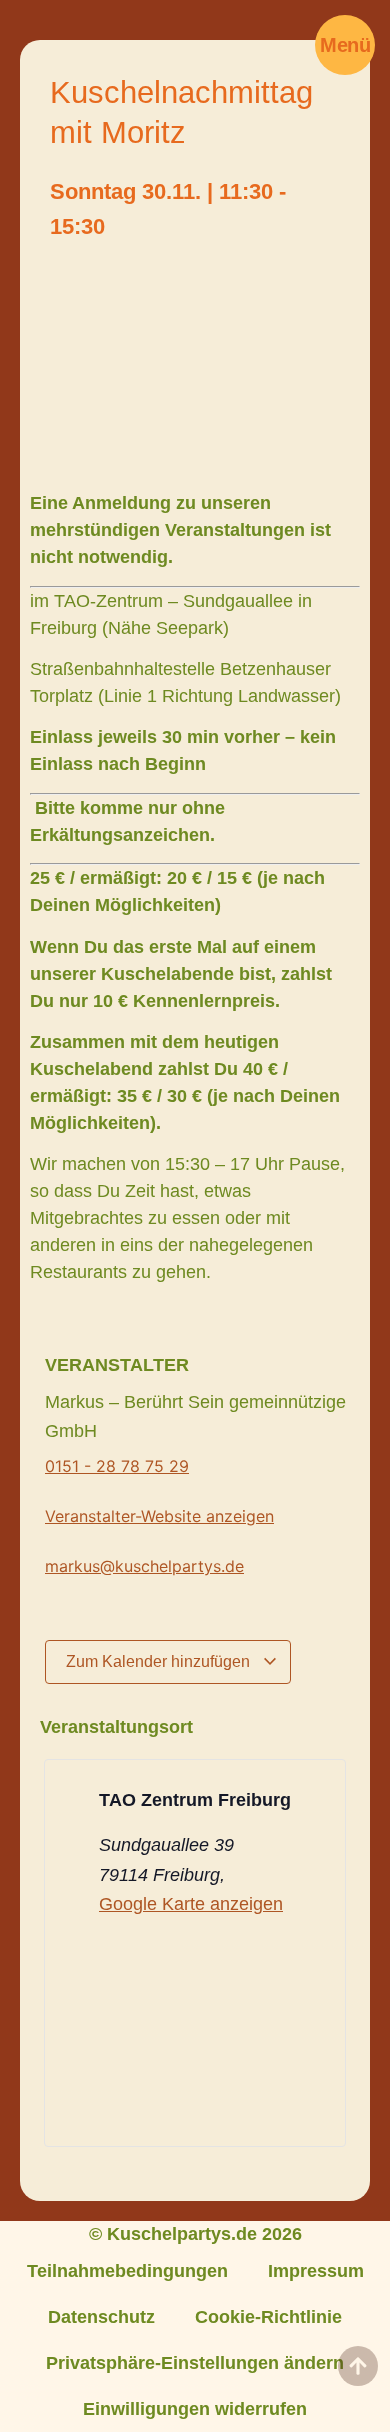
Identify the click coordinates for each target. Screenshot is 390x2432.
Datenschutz (101, 2317)
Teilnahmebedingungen (127, 2271)
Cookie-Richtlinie (268, 2317)
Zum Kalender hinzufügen (160, 1661)
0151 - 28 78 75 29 (117, 1466)
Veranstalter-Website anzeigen (159, 1516)
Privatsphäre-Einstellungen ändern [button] (195, 2363)
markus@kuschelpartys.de (144, 1566)
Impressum (316, 2271)
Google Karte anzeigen (191, 1904)
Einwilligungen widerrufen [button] (195, 2409)
